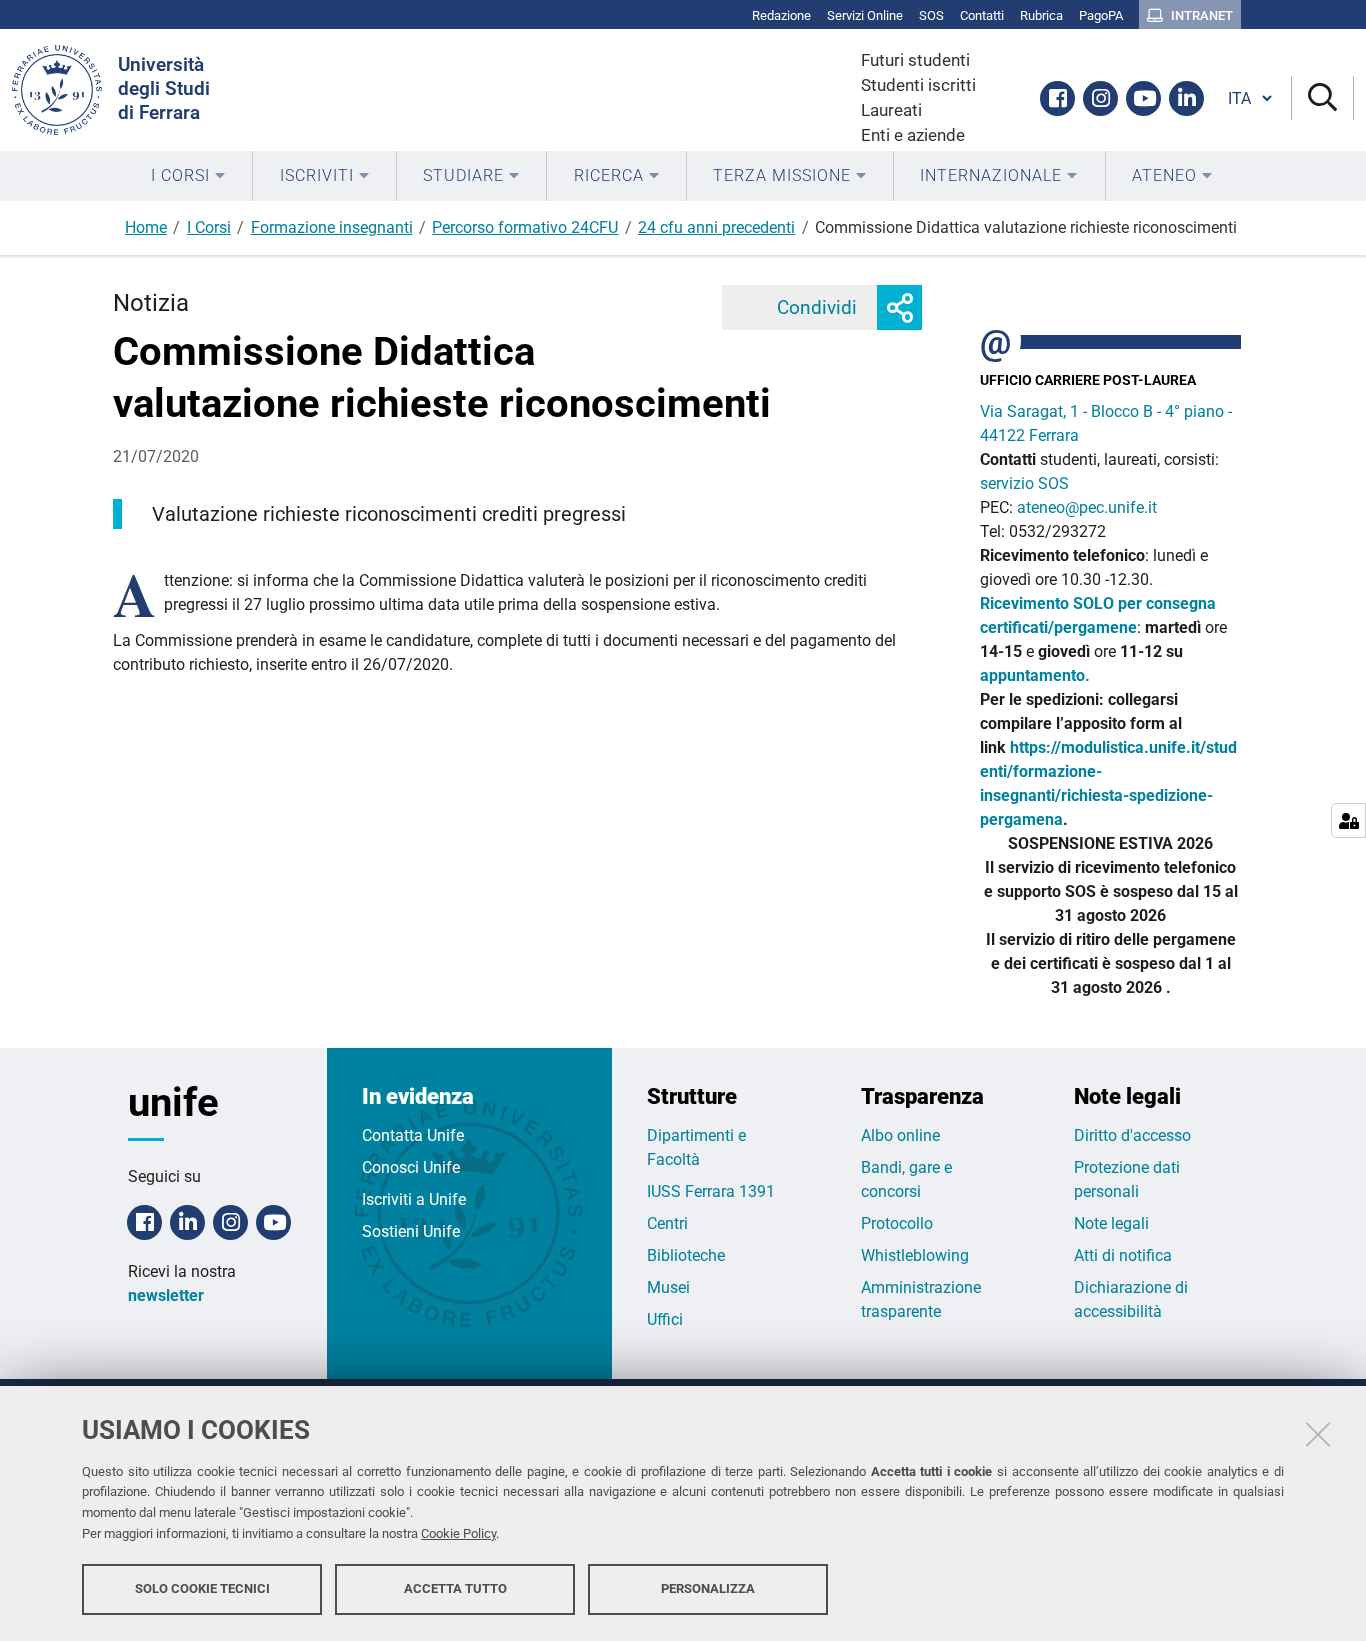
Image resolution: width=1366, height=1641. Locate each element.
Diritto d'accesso (1132, 1135)
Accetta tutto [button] (455, 1588)
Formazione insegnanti (332, 227)
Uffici (665, 1319)
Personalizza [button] (708, 1588)
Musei (668, 1287)
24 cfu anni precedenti (716, 227)
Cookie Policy (458, 1533)
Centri (667, 1223)
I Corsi (209, 227)
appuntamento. (1035, 675)
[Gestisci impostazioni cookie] (1348, 820)
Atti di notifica (1123, 1255)
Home (146, 227)
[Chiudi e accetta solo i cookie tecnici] (1318, 1434)
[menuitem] (188, 176)
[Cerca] (1322, 98)
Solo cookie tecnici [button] (202, 1588)
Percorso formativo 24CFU (525, 227)
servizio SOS (1026, 483)
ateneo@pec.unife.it (1087, 507)
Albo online (900, 1135)
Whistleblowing (915, 1255)
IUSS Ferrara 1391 (711, 1191)
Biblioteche (686, 1255)
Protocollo (897, 1223)
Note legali (1111, 1223)
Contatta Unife (413, 1135)
